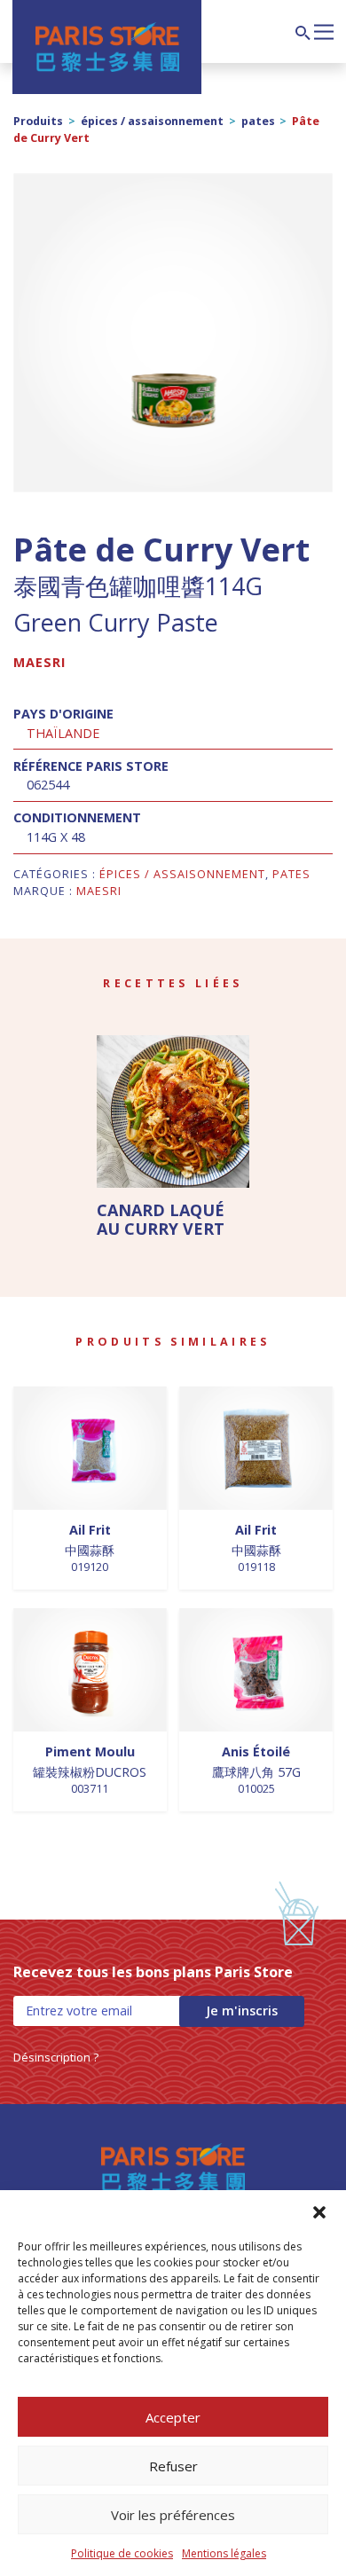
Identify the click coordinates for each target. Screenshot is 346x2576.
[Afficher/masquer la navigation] (324, 30)
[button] (319, 2212)
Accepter (173, 2417)
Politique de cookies (122, 2553)
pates (258, 121)
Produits (38, 121)
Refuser (173, 2466)
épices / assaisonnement (152, 121)
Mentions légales (224, 2553)
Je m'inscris (242, 2011)
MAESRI (39, 662)
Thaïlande (63, 733)
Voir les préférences (173, 2515)
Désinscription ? (56, 2057)
